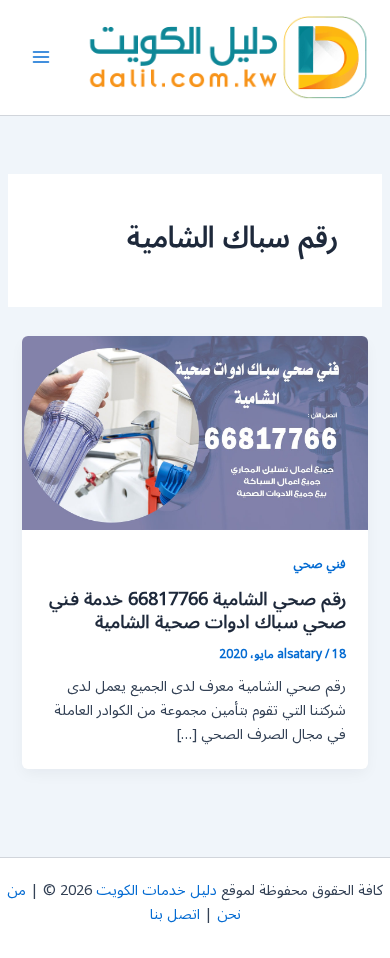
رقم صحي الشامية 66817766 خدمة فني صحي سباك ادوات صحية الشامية (197, 611)
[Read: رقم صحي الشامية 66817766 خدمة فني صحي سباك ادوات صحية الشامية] (194, 432)
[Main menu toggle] (41, 58)
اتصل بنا (175, 914)
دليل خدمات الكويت (156, 890)
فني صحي (319, 563)
